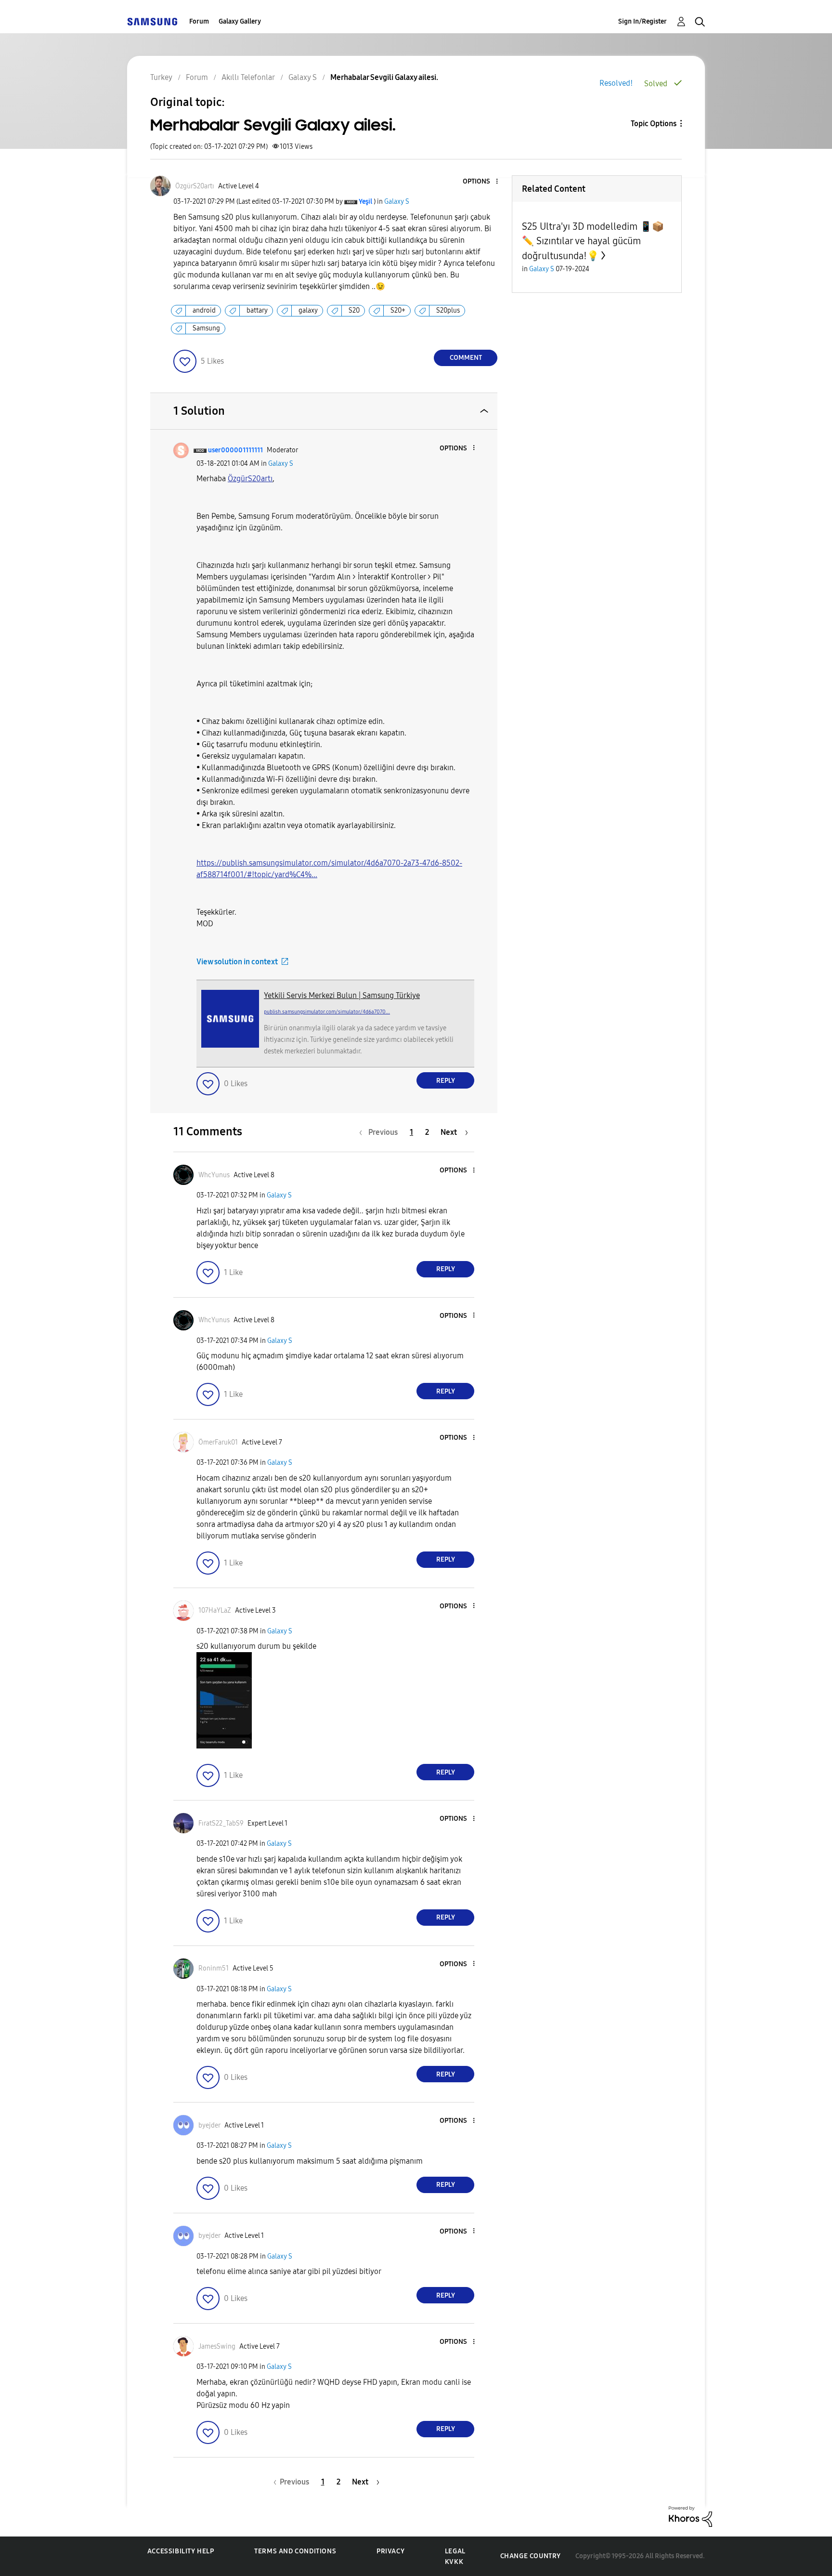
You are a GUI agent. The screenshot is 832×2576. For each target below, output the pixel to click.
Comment (466, 358)
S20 (354, 310)
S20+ (398, 310)
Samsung (206, 328)
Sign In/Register (643, 21)
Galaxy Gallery (240, 21)
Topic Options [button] (654, 124)
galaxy (308, 310)
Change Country (531, 2556)
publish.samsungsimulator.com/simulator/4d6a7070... (327, 1012)
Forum (199, 21)
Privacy (390, 2551)
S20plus (448, 310)
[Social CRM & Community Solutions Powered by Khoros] (690, 2516)
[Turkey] (152, 21)
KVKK (454, 2562)
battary (257, 310)
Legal (455, 2551)
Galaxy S (397, 202)
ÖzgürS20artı (250, 479)
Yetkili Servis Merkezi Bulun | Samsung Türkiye (342, 995)
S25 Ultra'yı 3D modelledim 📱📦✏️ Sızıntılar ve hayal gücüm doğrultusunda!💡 (593, 241)
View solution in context (237, 962)
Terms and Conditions (295, 2551)
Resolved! (616, 83)
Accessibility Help (181, 2551)
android (204, 310)
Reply (446, 1081)
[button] (481, 182)
